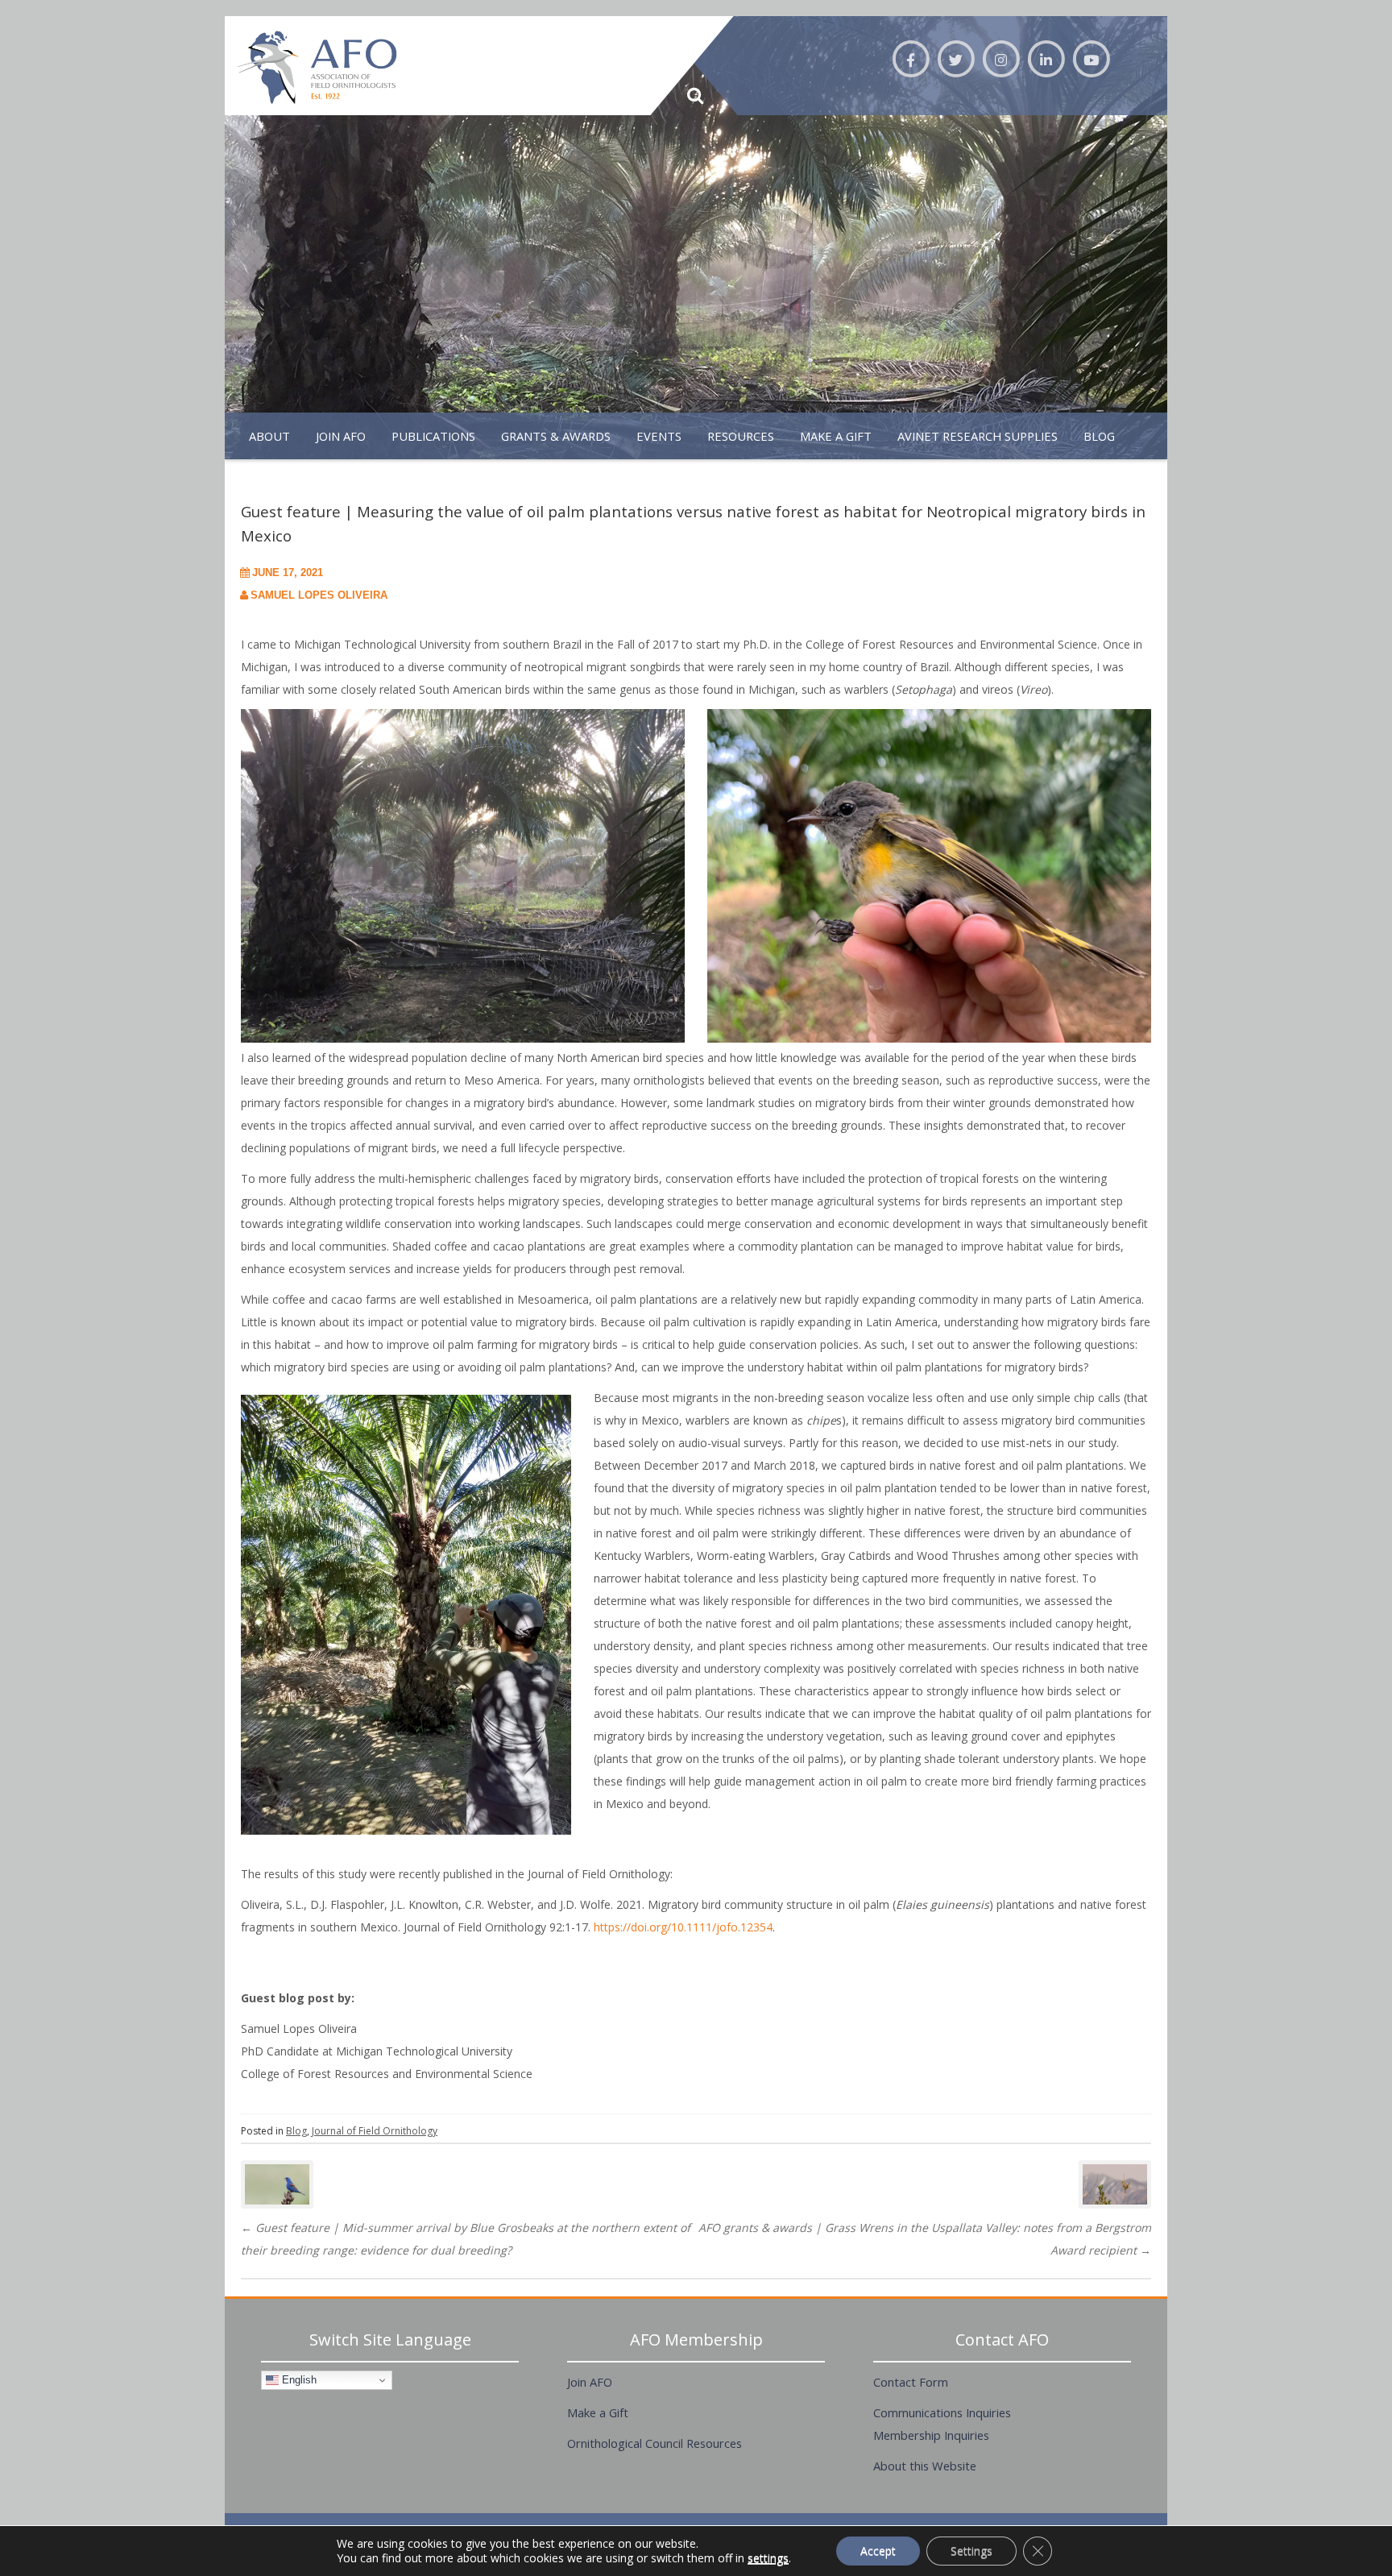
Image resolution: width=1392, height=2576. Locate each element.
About (269, 436)
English (298, 2380)
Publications (433, 436)
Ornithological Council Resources (655, 2443)
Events (659, 436)
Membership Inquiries (931, 2435)
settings (768, 2558)
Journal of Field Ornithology (375, 2131)
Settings (971, 2551)
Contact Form (911, 2382)
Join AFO (341, 436)
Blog (1099, 436)
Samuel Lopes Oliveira (319, 595)
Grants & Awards (556, 436)
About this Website (925, 2466)
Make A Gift (836, 436)
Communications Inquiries (942, 2412)
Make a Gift (598, 2412)
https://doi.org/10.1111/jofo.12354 (683, 1927)
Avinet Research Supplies (978, 436)
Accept (878, 2551)
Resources (741, 436)
